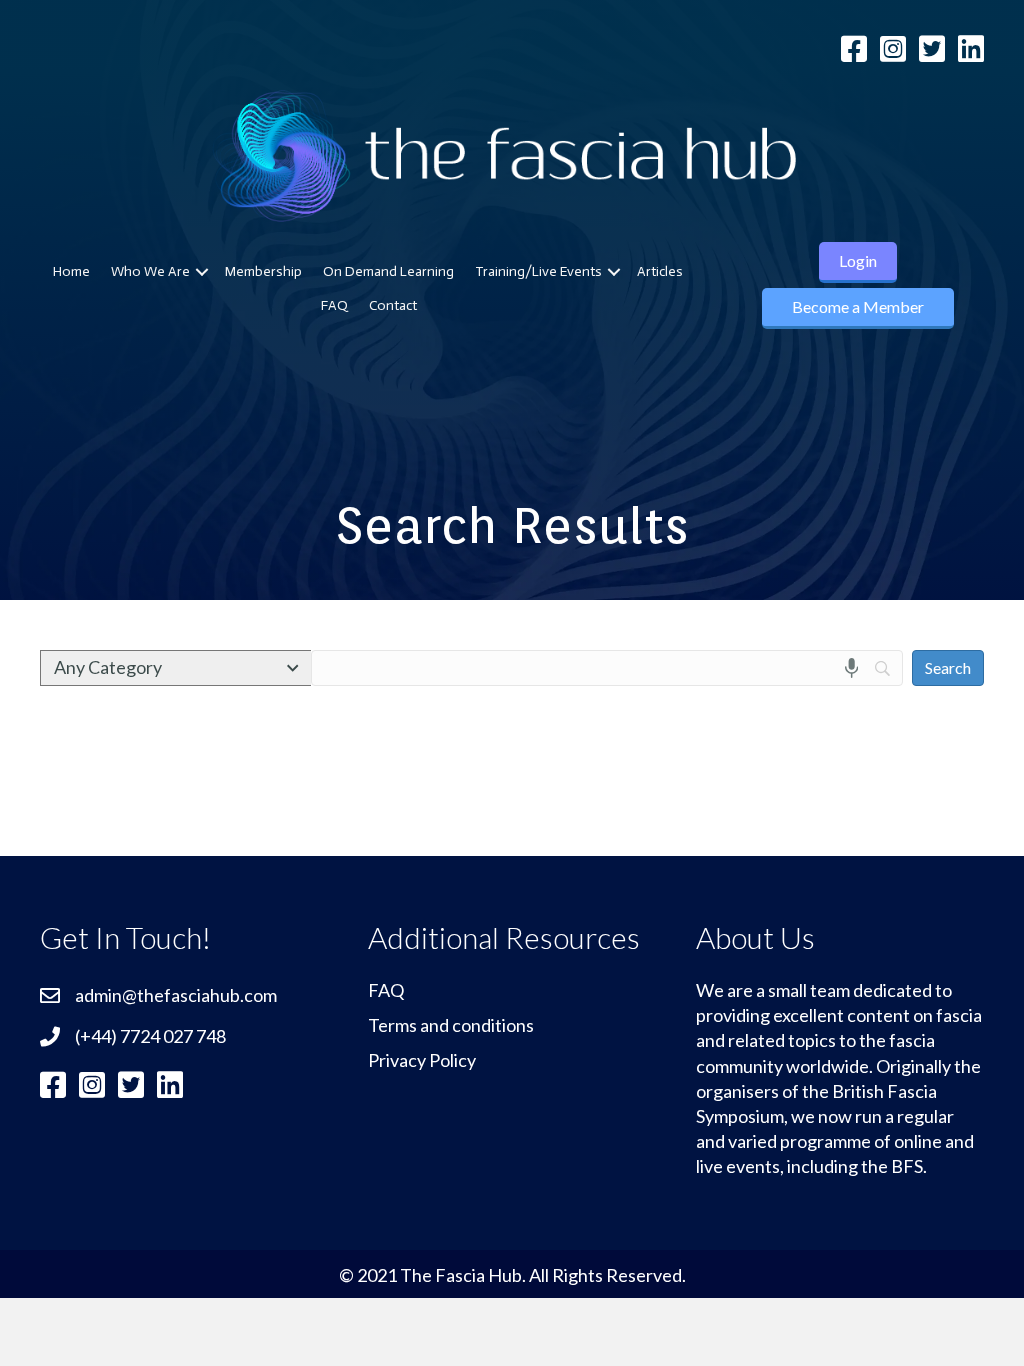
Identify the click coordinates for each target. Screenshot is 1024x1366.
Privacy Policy (422, 1060)
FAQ (334, 305)
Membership (263, 271)
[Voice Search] (851, 668)
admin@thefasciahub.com (176, 995)
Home (71, 271)
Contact (393, 305)
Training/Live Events (538, 271)
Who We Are (150, 271)
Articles (660, 271)
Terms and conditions (451, 1025)
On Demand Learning (388, 271)
